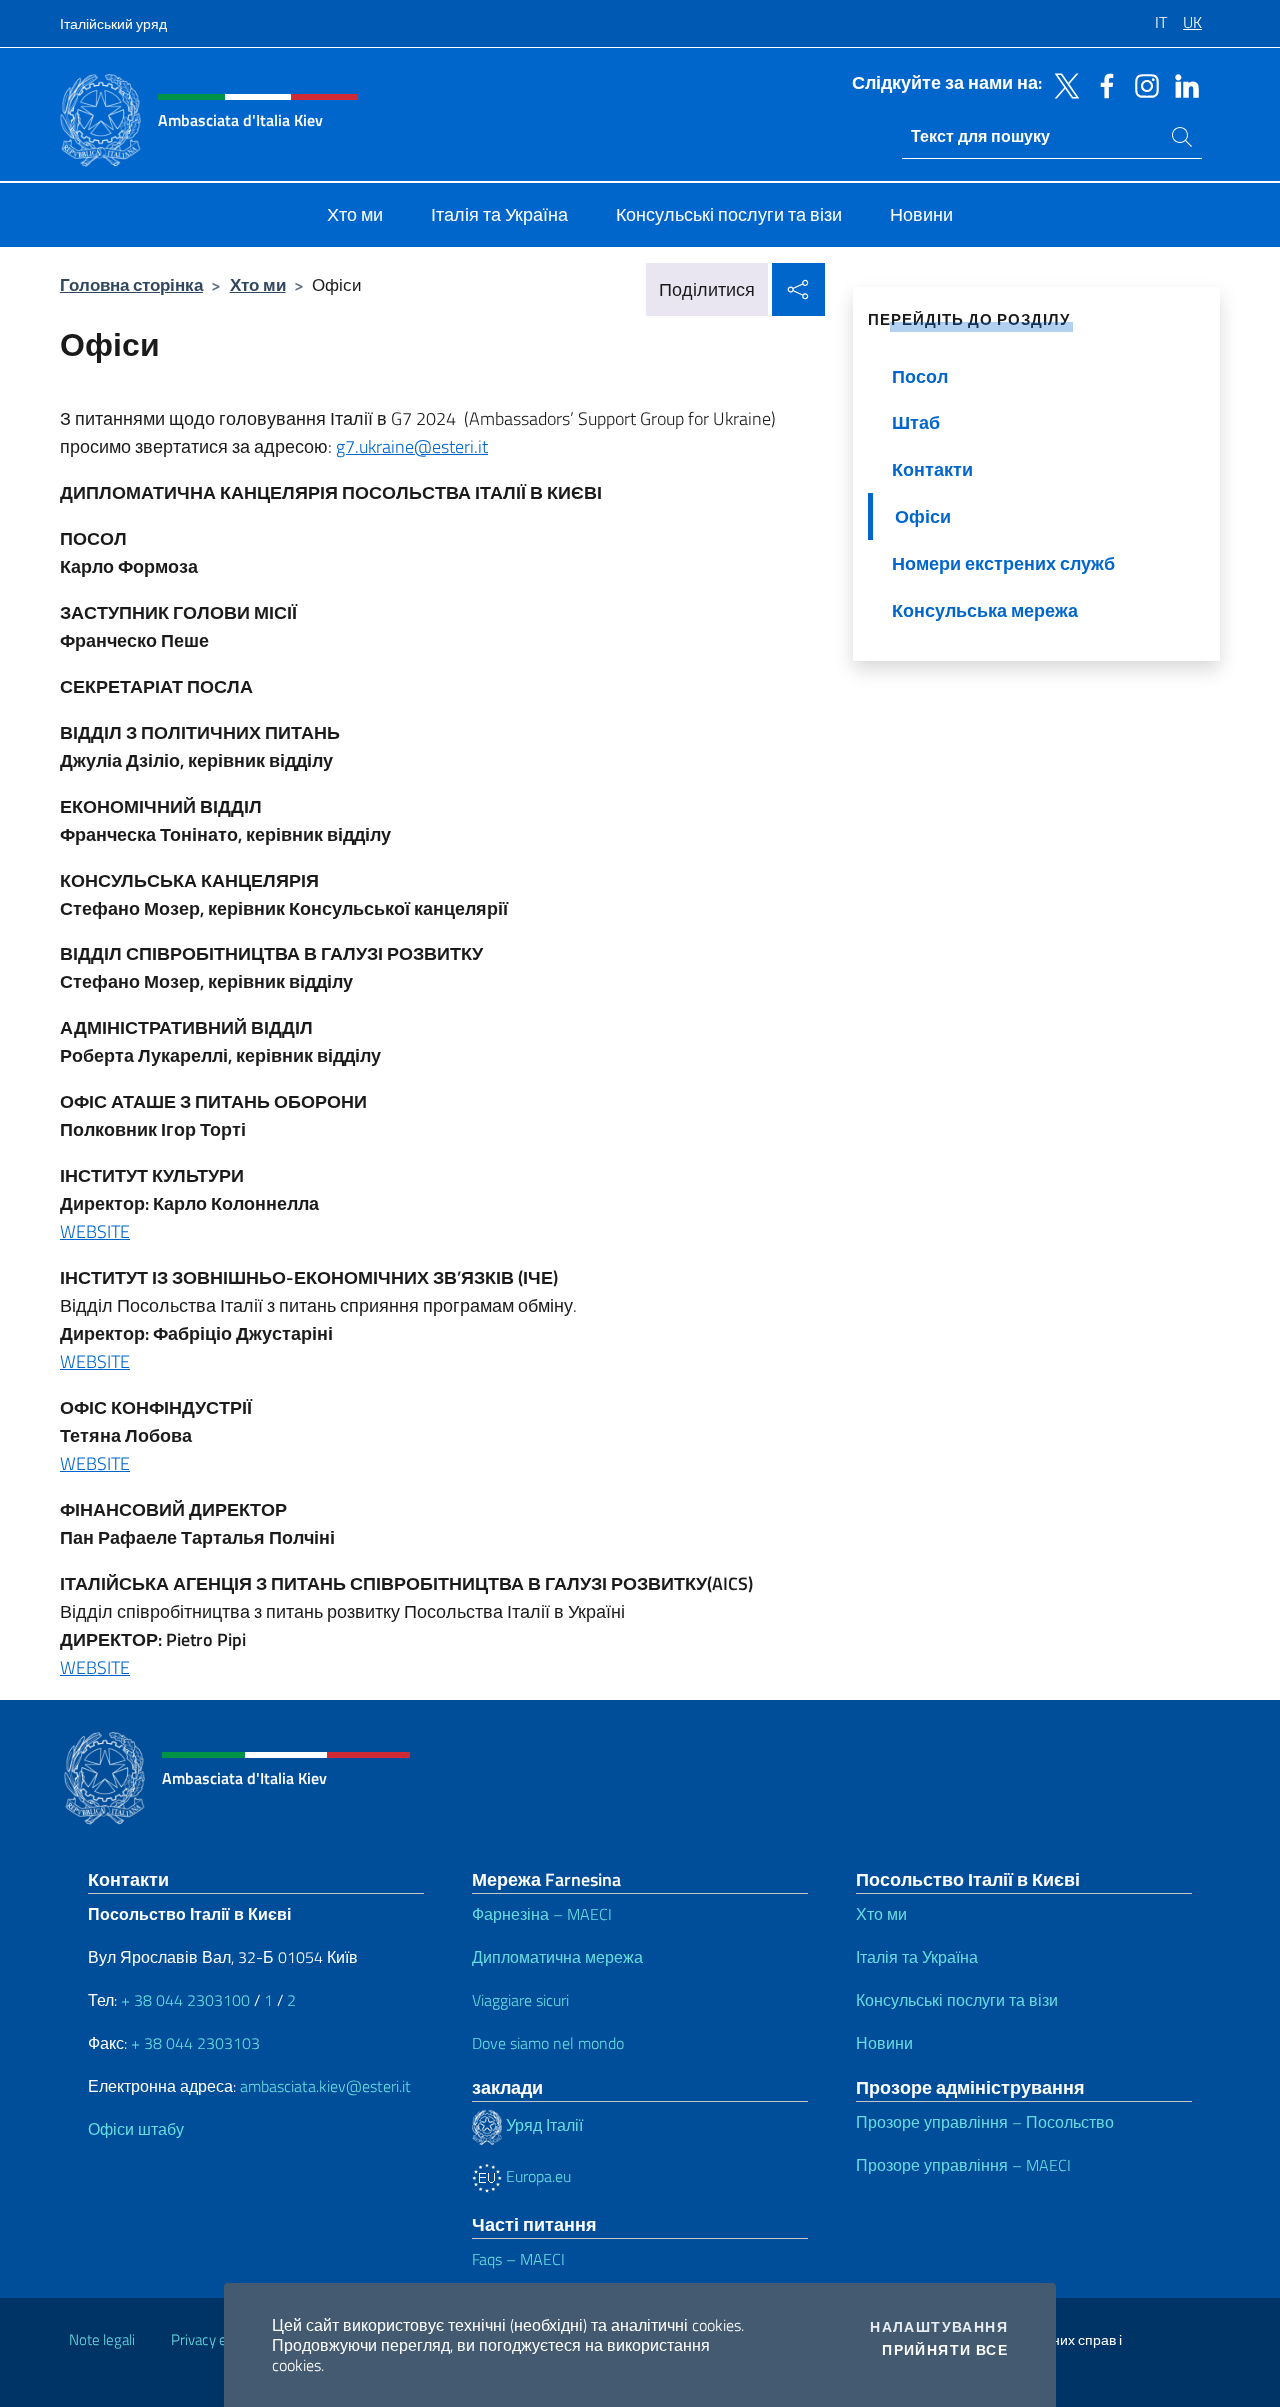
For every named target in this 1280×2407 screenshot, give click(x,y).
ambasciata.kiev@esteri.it (325, 2086)
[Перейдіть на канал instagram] (1142, 84)
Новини (884, 2043)
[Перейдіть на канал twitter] (1062, 84)
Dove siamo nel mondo (548, 2043)
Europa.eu (536, 2176)
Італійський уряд (113, 23)
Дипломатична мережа (557, 1957)
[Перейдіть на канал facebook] (1102, 84)
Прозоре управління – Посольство (985, 2122)
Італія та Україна (917, 1957)
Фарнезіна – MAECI (542, 1914)
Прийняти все (945, 2350)
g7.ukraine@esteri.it (412, 446)
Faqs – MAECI (518, 2259)
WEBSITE (95, 1231)
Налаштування (939, 2327)
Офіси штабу (136, 2129)
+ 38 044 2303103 (195, 2043)
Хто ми (258, 284)
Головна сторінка (131, 284)
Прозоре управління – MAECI (963, 2165)
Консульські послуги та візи (957, 2000)
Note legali (102, 2339)
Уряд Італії (542, 2125)
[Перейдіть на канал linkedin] (1182, 84)
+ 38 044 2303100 (185, 2000)
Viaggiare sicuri (520, 2000)
